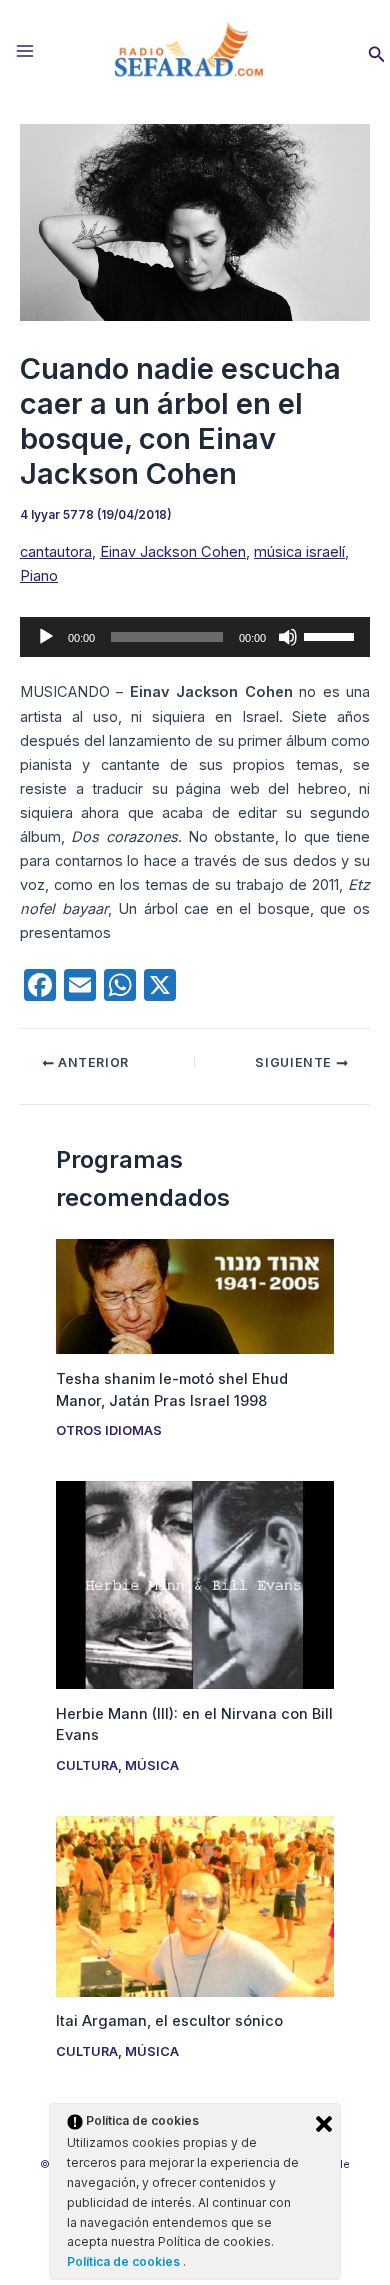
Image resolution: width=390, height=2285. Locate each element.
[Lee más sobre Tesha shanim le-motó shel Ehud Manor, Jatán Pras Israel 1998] (194, 1295)
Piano (39, 576)
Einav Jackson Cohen (173, 552)
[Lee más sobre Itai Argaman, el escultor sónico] (194, 1905)
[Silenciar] (288, 637)
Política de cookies (125, 2261)
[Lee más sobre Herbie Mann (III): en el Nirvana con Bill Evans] (194, 1584)
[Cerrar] (324, 2124)
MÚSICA (152, 1765)
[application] (195, 637)
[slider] (332, 635)
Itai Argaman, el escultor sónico (169, 2021)
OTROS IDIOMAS (109, 1430)
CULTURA (87, 1765)
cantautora (56, 552)
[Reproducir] (46, 637)
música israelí (299, 552)
